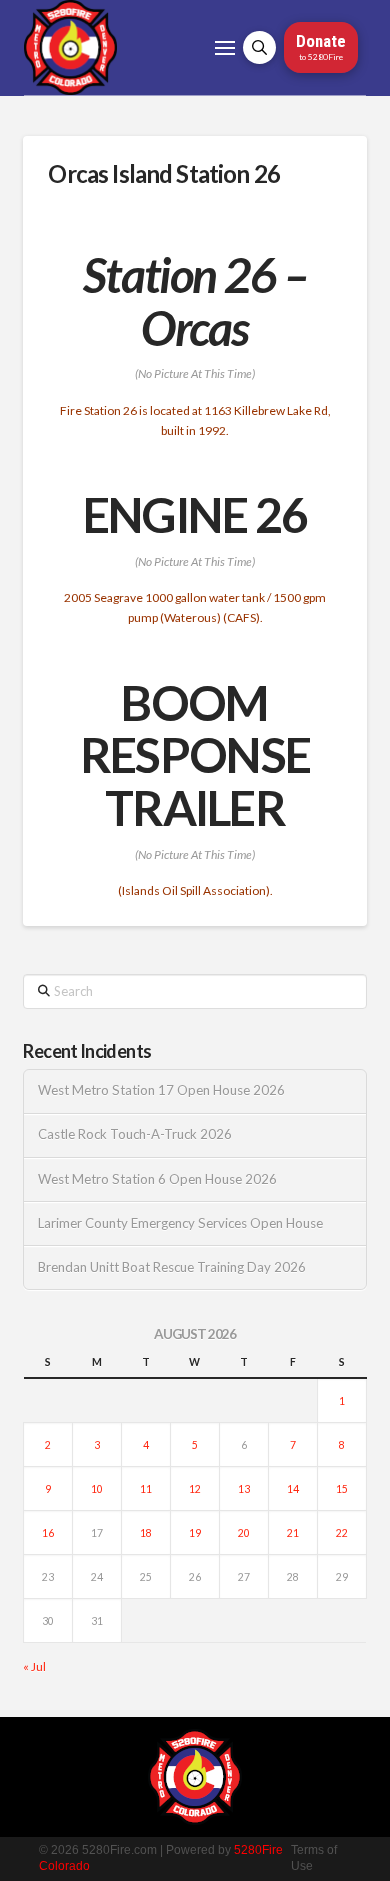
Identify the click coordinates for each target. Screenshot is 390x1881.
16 (48, 1533)
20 (244, 1533)
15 (342, 1489)
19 (195, 1533)
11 (146, 1489)
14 (293, 1489)
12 (195, 1489)
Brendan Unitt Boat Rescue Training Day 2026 (172, 1267)
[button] (225, 48)
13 (244, 1489)
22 (342, 1533)
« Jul (34, 1666)
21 (293, 1533)
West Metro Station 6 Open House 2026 (157, 1179)
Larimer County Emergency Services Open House (180, 1223)
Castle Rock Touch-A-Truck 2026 (135, 1134)
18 (146, 1533)
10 (97, 1489)
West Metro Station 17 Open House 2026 (161, 1090)
